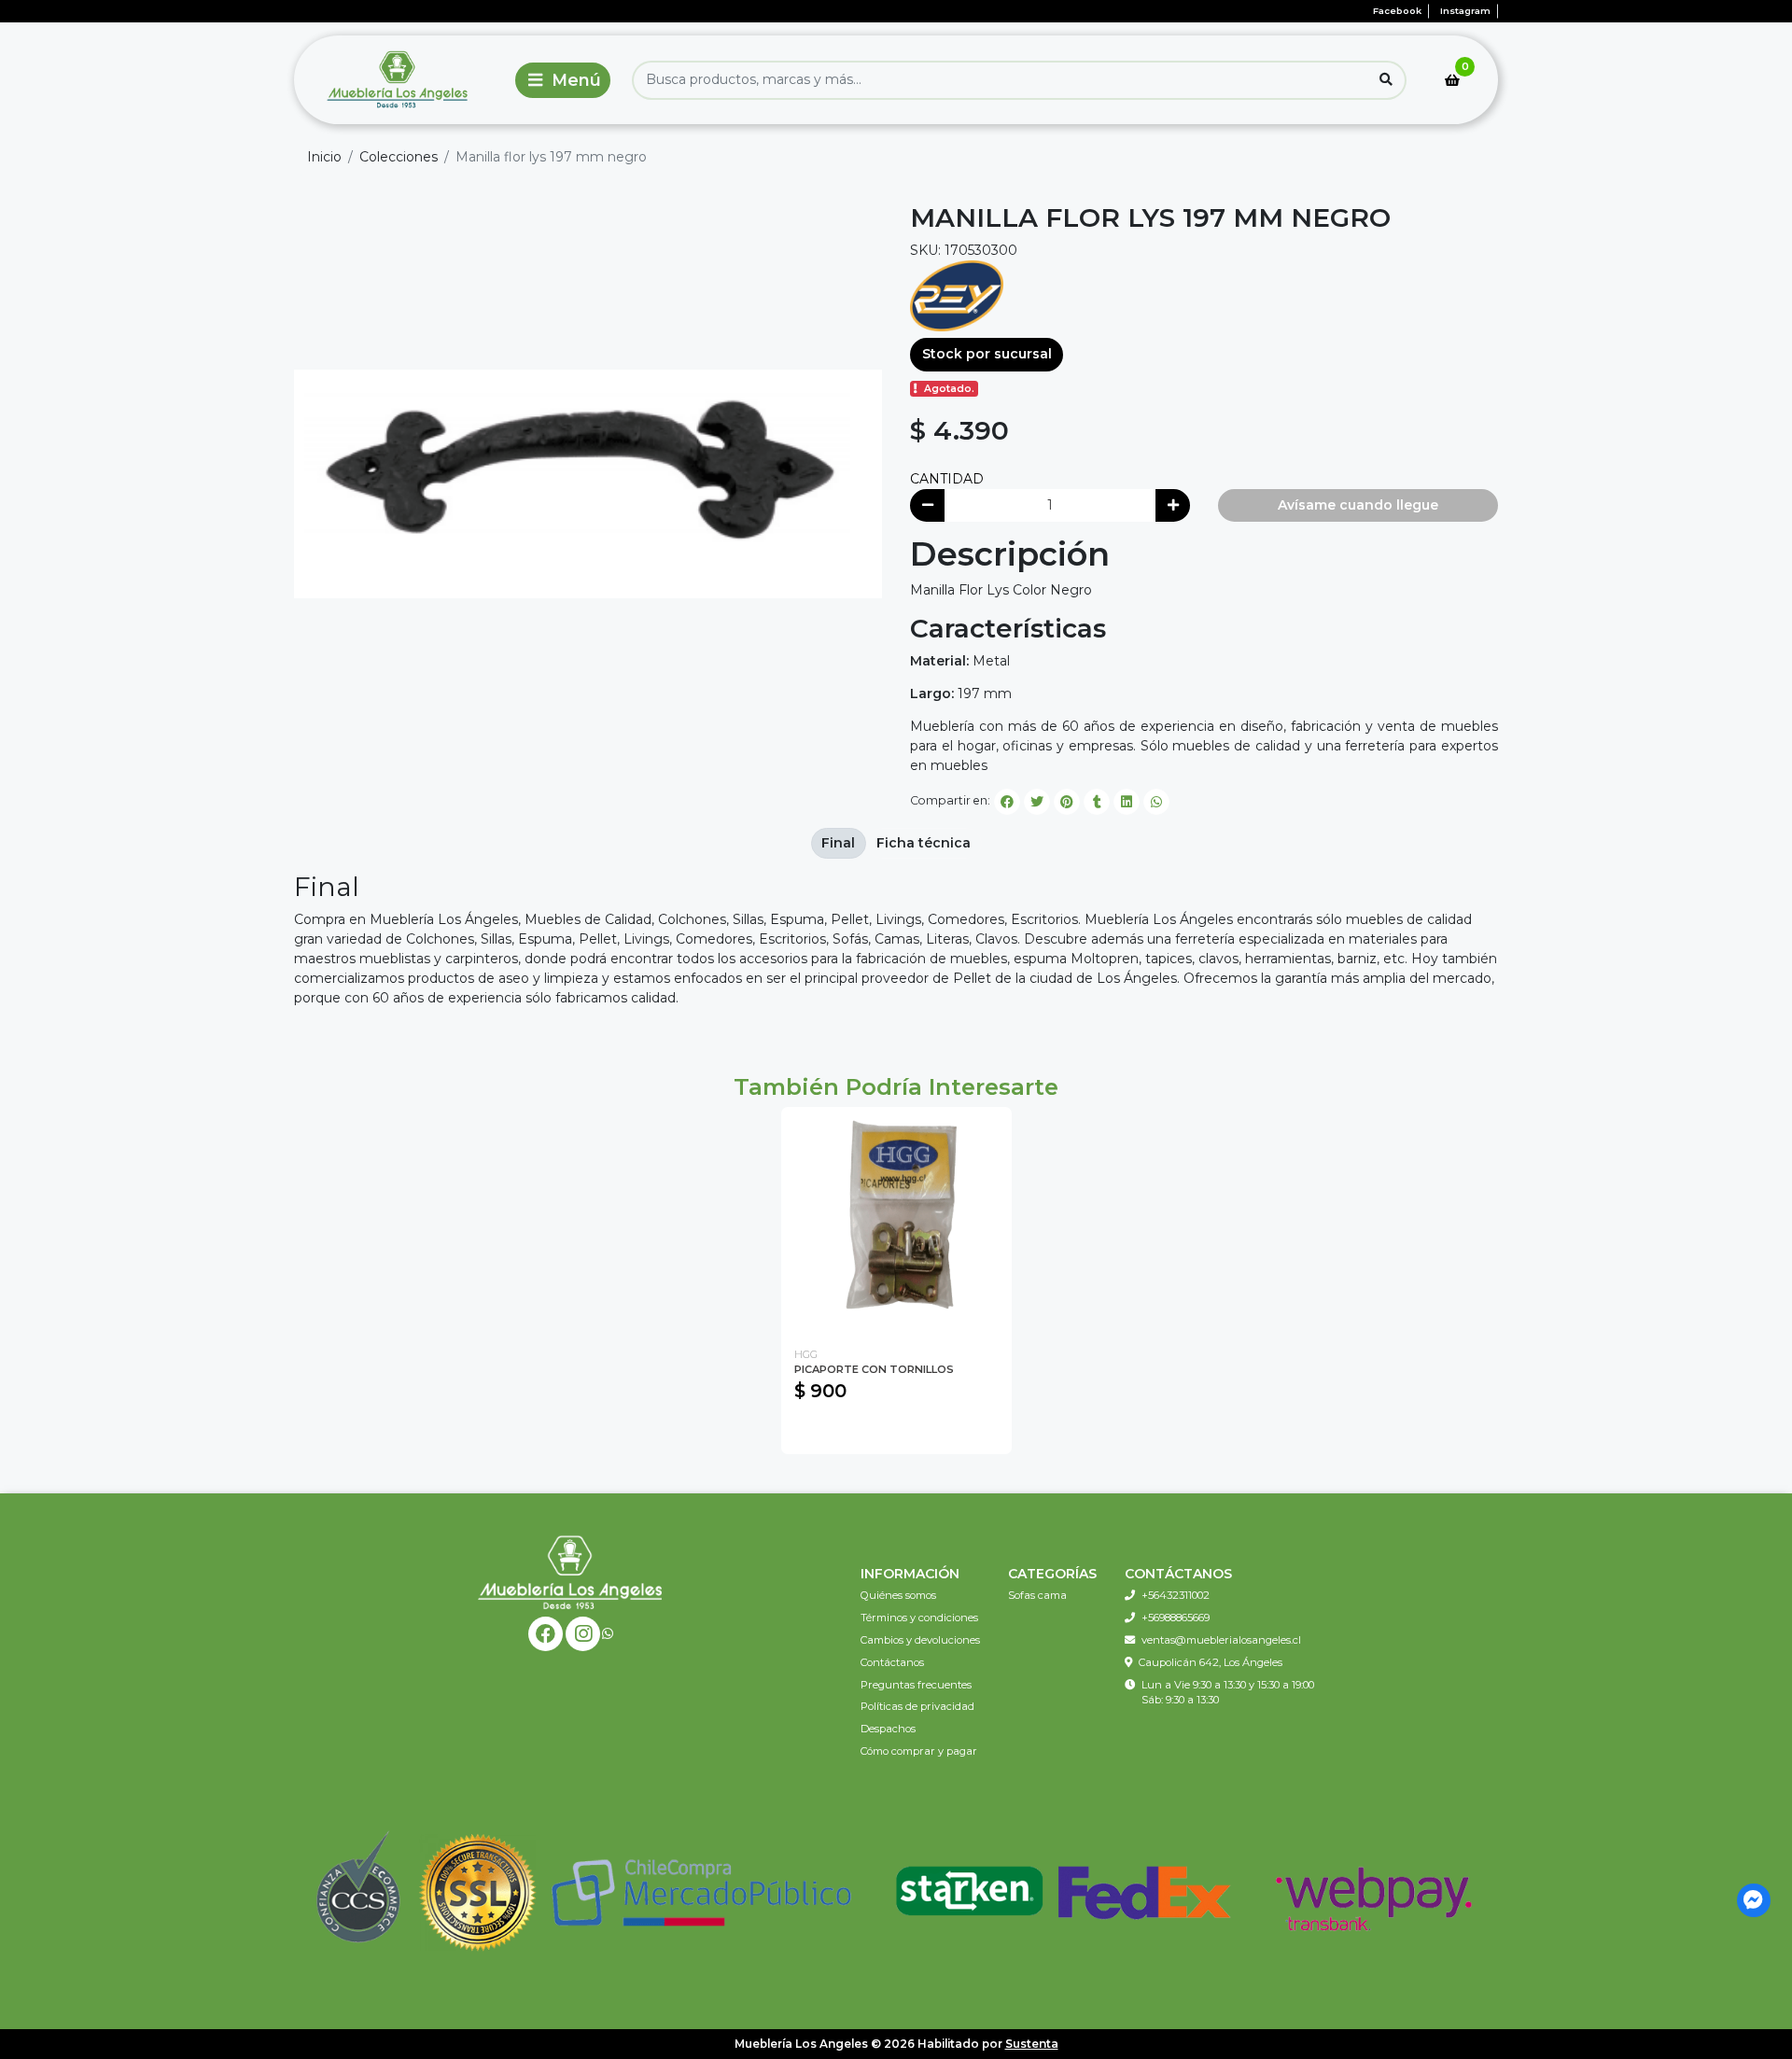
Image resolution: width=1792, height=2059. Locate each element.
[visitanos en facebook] (546, 1634)
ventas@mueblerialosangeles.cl (1221, 1640)
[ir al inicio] (570, 1572)
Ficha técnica (924, 843)
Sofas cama (1037, 1595)
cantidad (947, 479)
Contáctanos (892, 1662)
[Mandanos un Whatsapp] (608, 1634)
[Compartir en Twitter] (1037, 802)
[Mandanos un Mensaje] (1754, 1901)
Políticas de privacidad (917, 1706)
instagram (1465, 11)
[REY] (957, 295)
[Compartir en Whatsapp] (1156, 802)
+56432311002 (1176, 1595)
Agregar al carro (896, 1431)
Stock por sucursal (987, 354)
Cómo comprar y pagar (919, 1751)
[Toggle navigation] (563, 80)
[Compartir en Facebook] (1007, 802)
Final (838, 843)
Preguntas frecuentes (916, 1685)
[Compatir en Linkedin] (1127, 802)
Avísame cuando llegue (1358, 505)
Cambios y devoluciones (920, 1640)
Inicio (324, 157)
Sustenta (1032, 2044)
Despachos (888, 1729)
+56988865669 (1176, 1618)
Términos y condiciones (919, 1618)
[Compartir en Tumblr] (1097, 802)
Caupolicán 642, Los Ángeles (1211, 1662)
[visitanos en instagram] (583, 1634)
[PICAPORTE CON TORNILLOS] (896, 1222)
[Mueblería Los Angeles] (400, 80)
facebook (1397, 11)
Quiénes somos (898, 1595)
